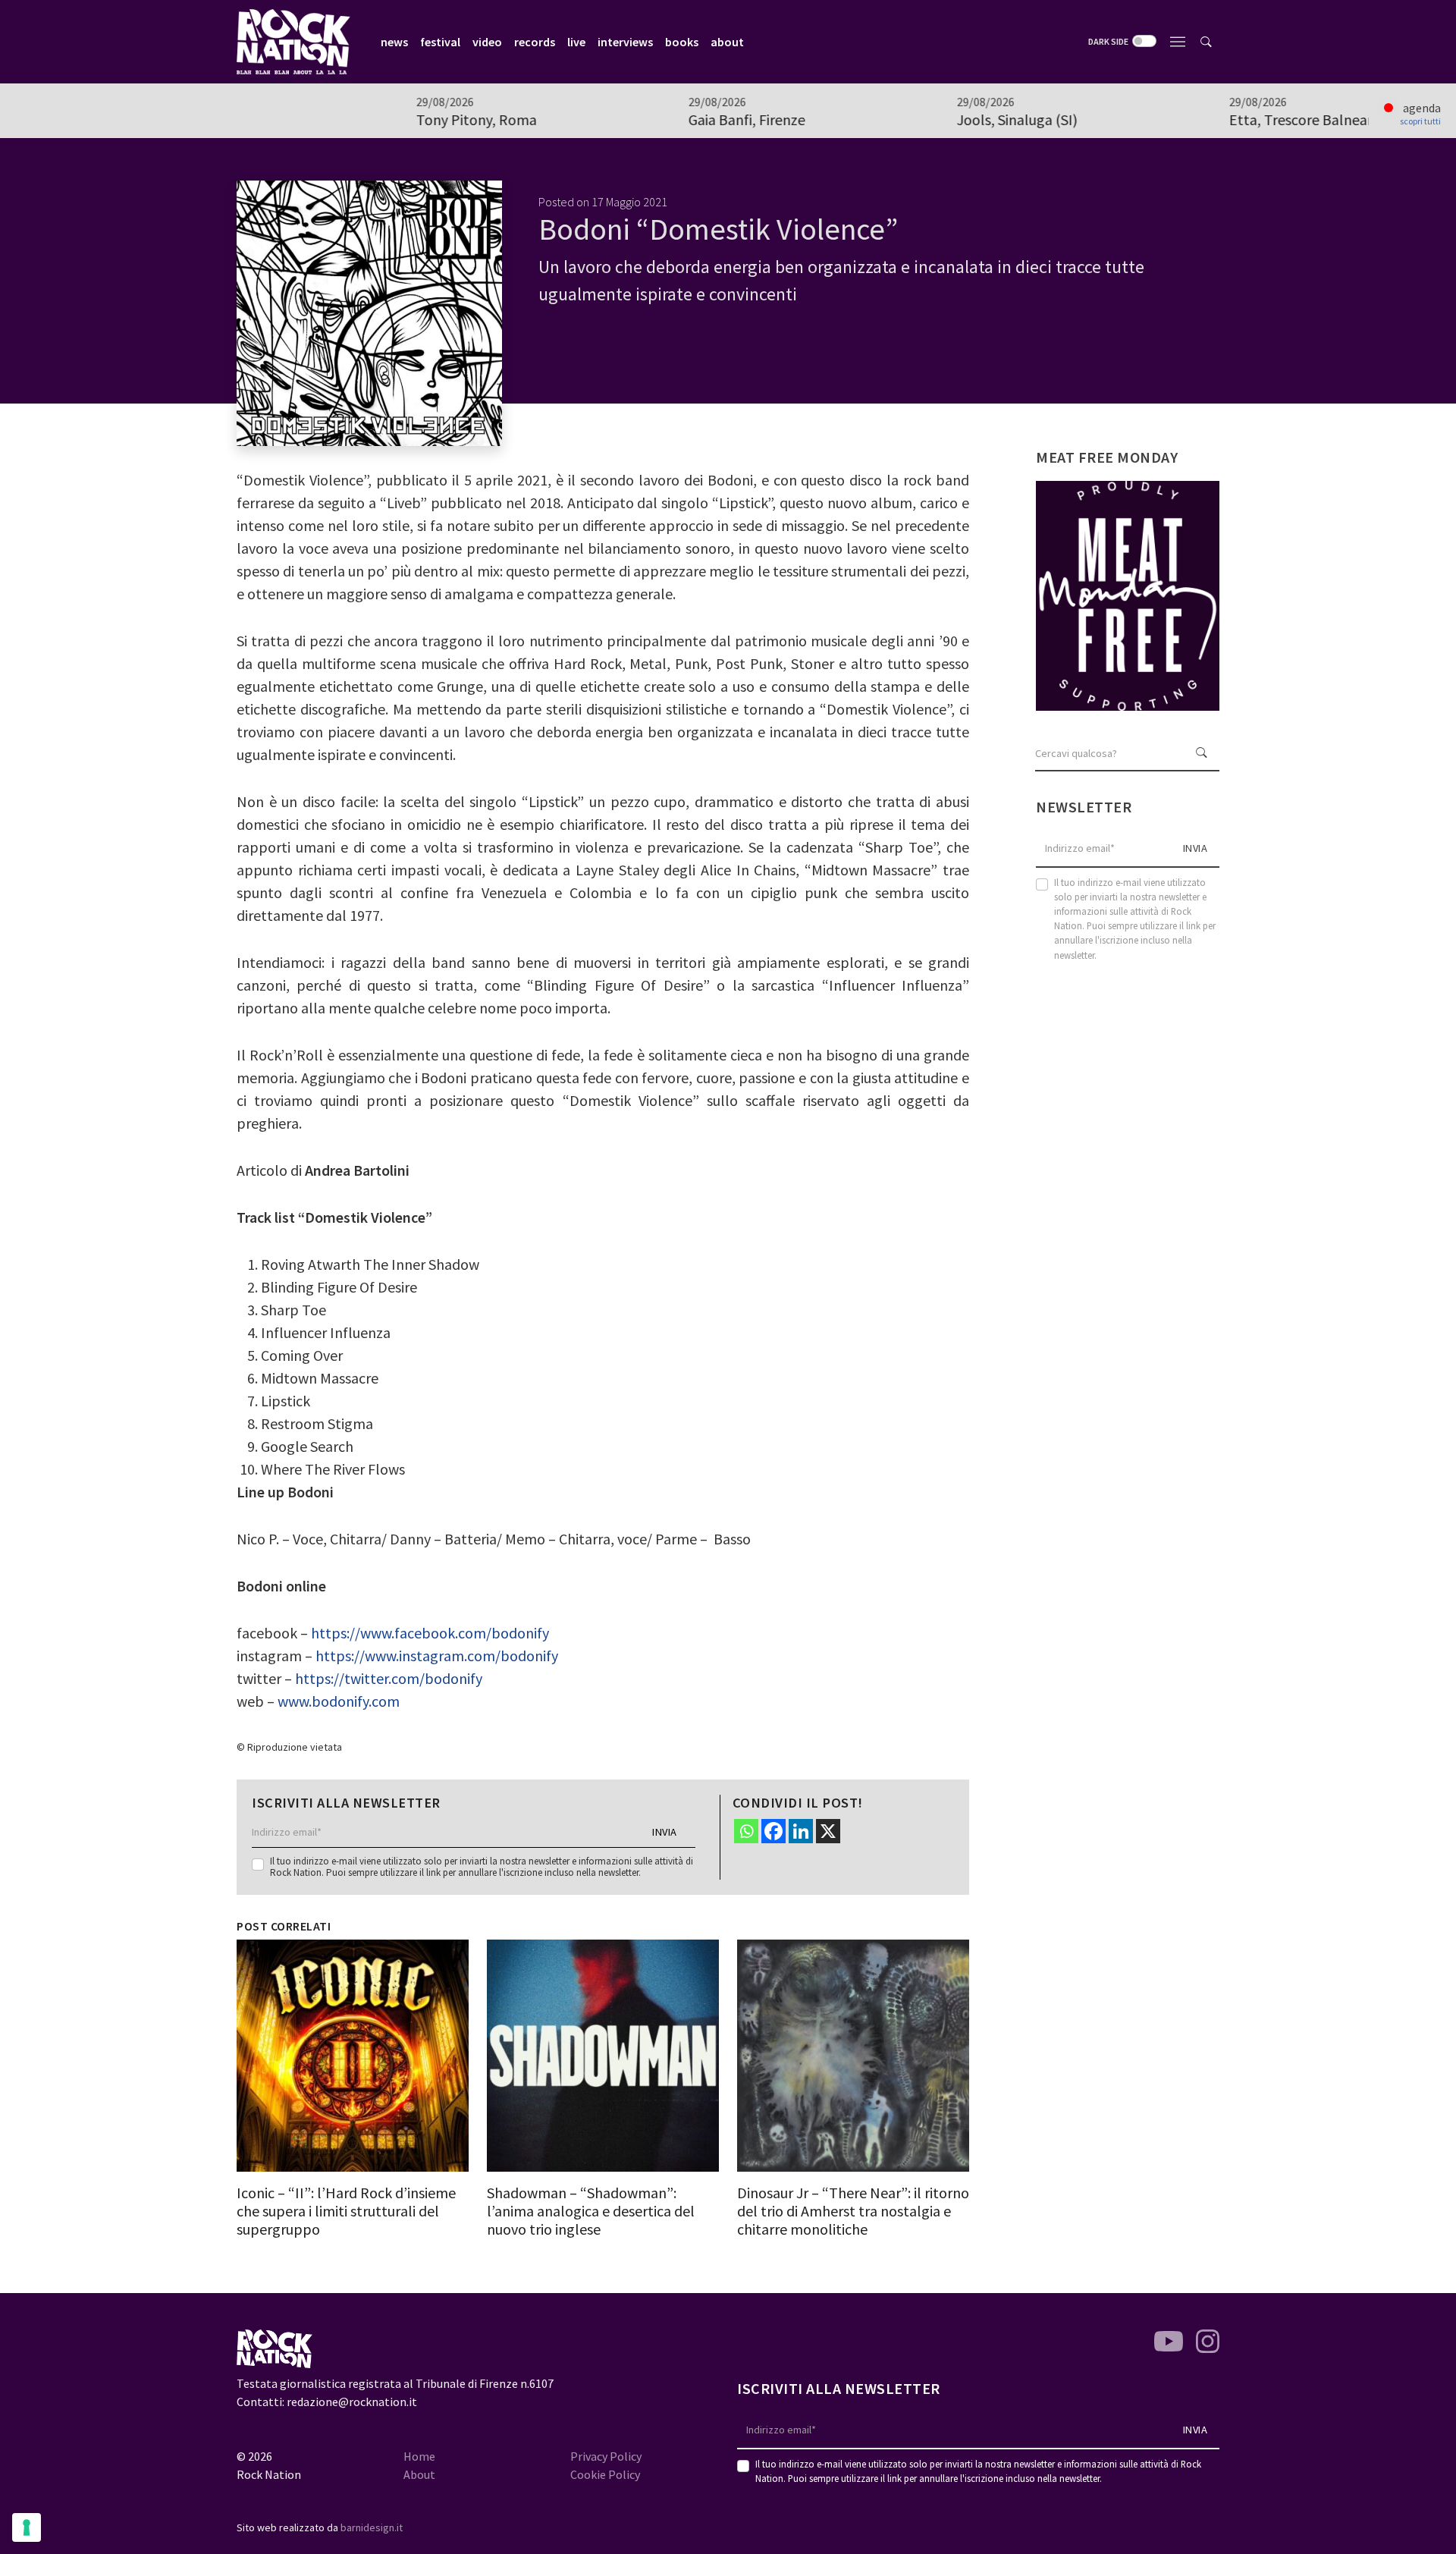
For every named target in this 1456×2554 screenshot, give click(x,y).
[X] (828, 1831)
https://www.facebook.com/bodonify (430, 1633)
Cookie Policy (605, 2474)
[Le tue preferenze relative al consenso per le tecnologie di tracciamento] (27, 2527)
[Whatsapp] (746, 1831)
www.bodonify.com (339, 1701)
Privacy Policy (606, 2456)
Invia (665, 1832)
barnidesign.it (372, 2527)
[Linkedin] (801, 1831)
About (419, 2474)
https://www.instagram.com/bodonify (437, 1656)
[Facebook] (773, 1831)
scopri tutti (1420, 121)
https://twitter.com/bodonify (389, 1678)
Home (419, 2456)
